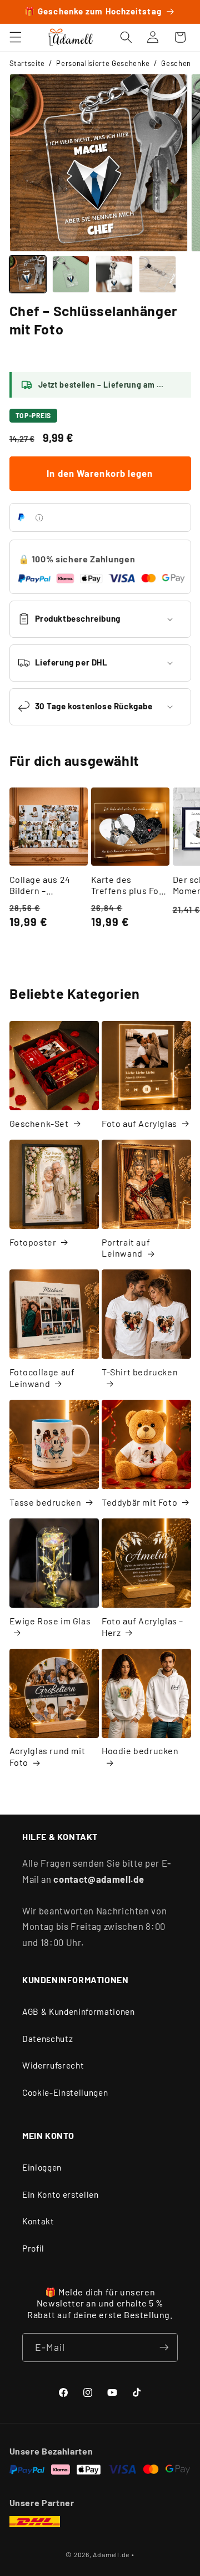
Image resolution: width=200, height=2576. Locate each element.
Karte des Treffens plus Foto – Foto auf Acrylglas (130, 886)
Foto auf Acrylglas (139, 1123)
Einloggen (42, 2167)
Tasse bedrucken (46, 1502)
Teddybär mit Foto (139, 1502)
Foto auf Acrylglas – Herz (142, 1627)
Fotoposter (33, 1242)
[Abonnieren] (164, 2348)
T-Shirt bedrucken (140, 1372)
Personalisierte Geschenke (103, 63)
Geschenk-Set (39, 1123)
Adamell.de (111, 2554)
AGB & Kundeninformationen (79, 2011)
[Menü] (15, 37)
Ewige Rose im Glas (50, 1621)
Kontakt (38, 2221)
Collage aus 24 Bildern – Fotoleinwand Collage (40, 886)
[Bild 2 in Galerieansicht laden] (71, 274)
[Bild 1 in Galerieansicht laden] (28, 274)
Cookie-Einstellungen (65, 2092)
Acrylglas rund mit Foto (47, 1756)
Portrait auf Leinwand (126, 1248)
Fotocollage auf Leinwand (42, 1378)
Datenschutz (47, 2039)
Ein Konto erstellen (61, 2194)
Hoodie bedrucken (140, 1751)
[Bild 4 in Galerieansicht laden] (157, 274)
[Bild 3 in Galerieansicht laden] (114, 274)
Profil (33, 2248)
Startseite (27, 63)
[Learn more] (39, 518)
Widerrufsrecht (53, 2065)
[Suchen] (126, 37)
